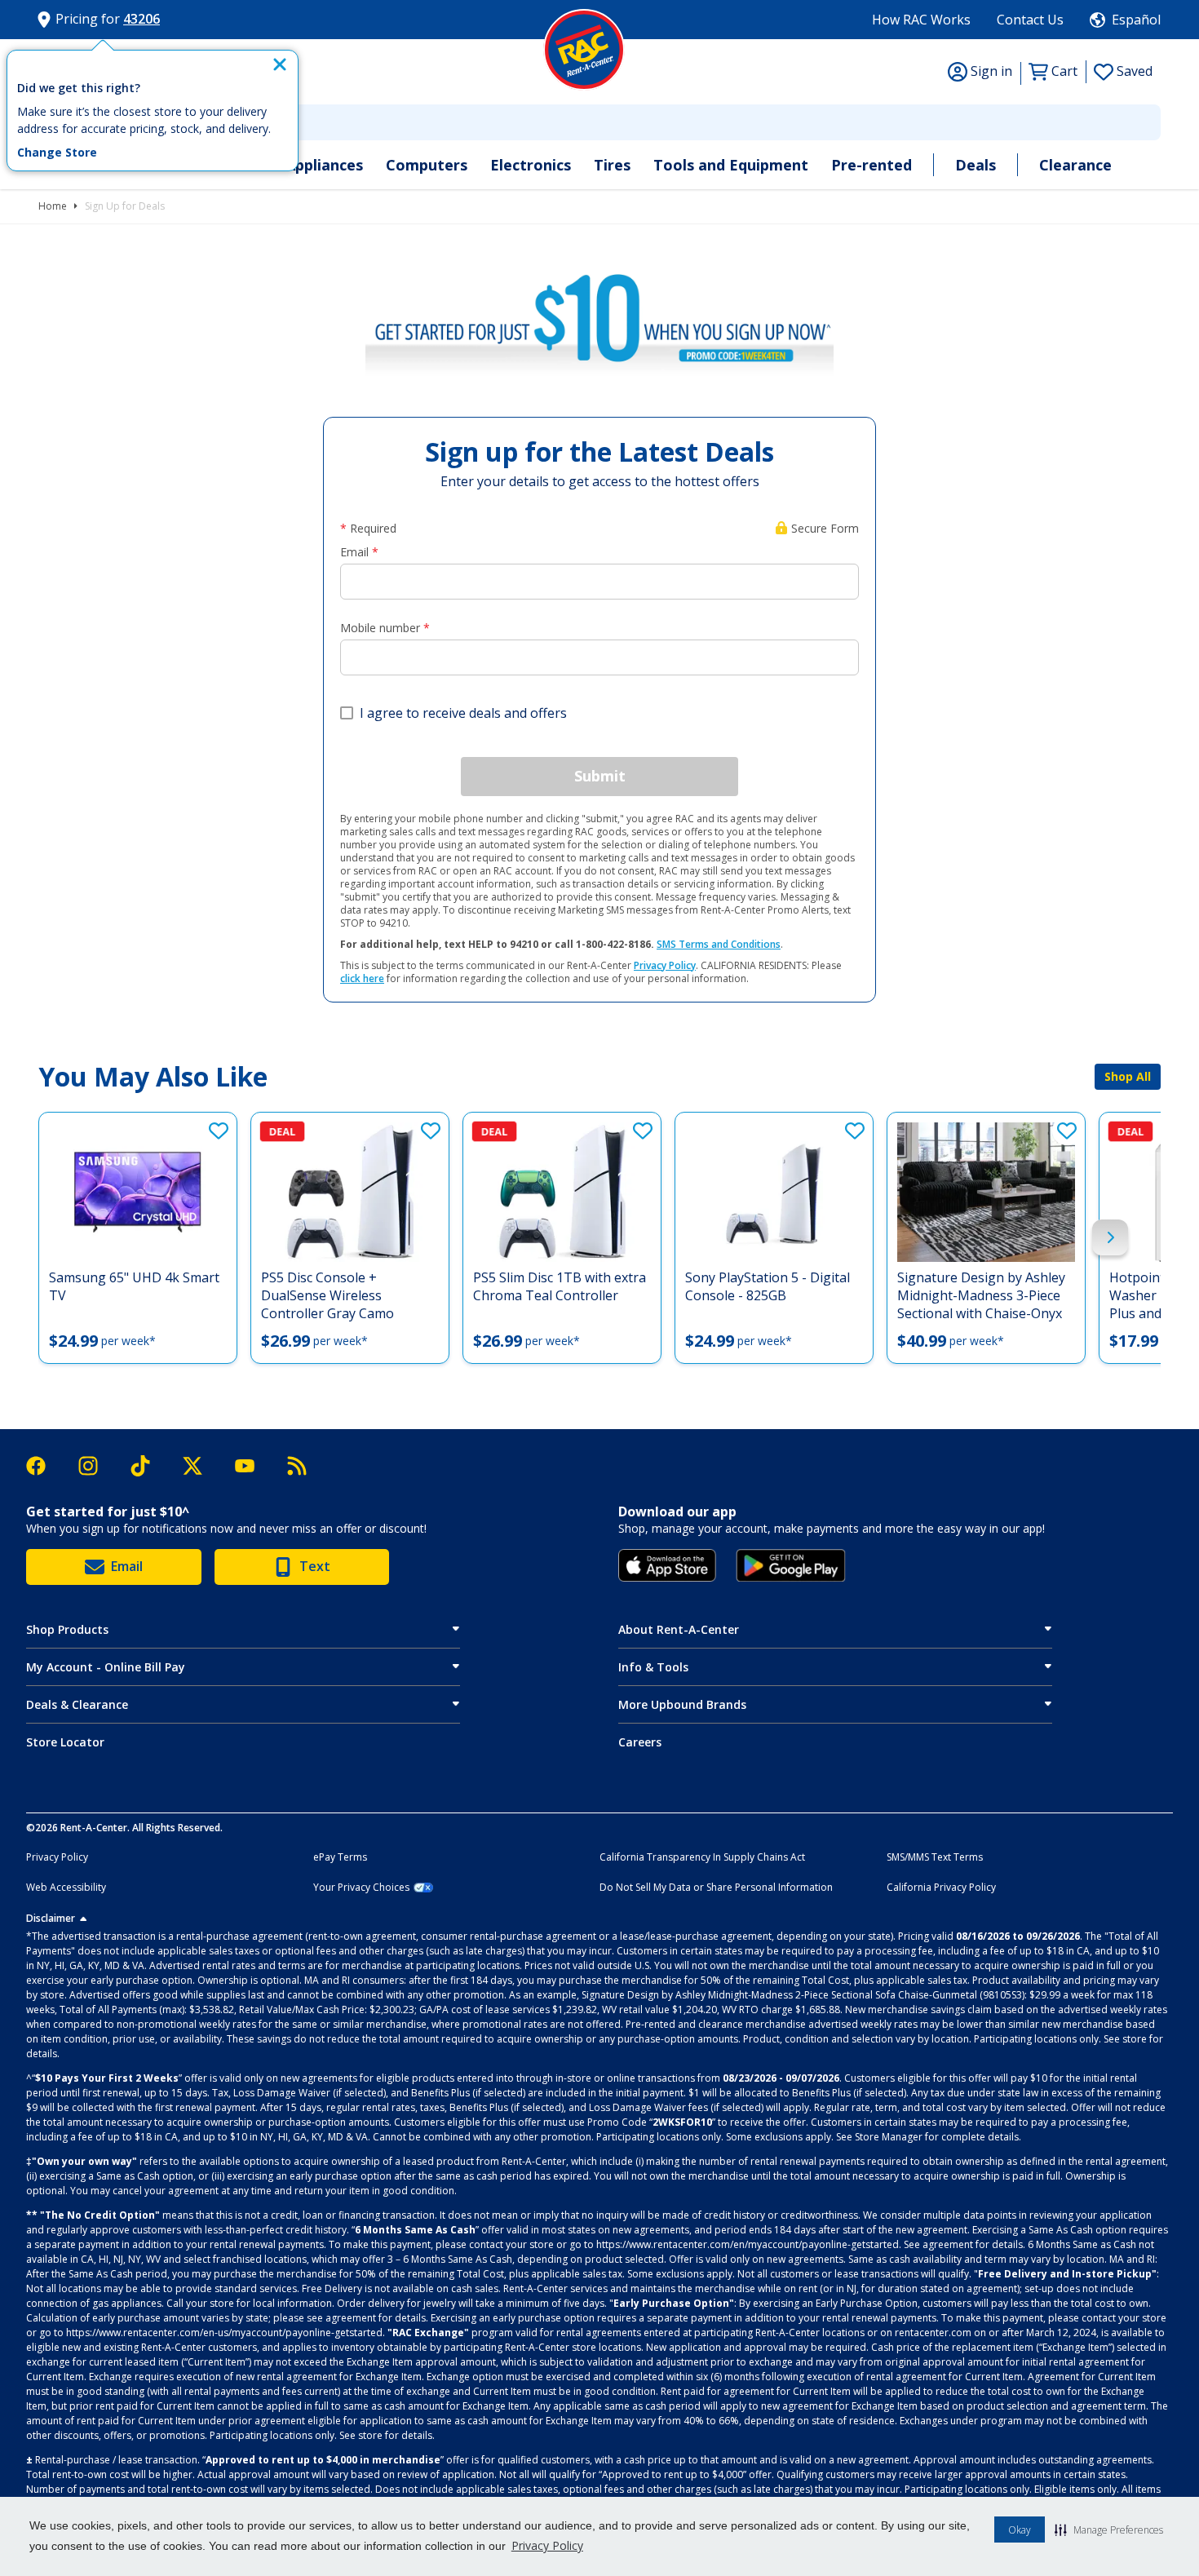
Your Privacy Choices (361, 1888)
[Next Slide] (1110, 1237)
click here (362, 978)
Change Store (57, 153)
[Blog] (297, 1466)
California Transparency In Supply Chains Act (702, 1857)
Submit (600, 776)
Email (354, 552)
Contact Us (1030, 20)
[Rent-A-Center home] (584, 50)
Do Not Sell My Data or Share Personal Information (716, 1888)
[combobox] (599, 122)
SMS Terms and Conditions (719, 944)
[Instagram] (96, 1466)
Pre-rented (872, 165)
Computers (427, 165)
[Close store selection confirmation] (280, 64)
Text (315, 1566)
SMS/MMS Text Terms (935, 1857)
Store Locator (65, 1742)
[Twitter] (201, 1466)
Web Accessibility (66, 1888)
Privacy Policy (547, 2545)
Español (1136, 20)
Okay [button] (1020, 2530)
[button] (1109, 2530)
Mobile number (380, 628)
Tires (612, 165)
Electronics (531, 165)
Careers (640, 1742)
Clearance (1075, 165)
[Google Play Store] (791, 1565)
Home (53, 206)
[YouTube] (253, 1466)
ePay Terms (340, 1857)
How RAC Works (921, 20)
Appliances (324, 165)
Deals (976, 165)
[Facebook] (44, 1466)
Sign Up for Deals (125, 206)
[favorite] (219, 1131)
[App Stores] (667, 1565)
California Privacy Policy (941, 1888)
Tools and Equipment (731, 165)
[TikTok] (148, 1466)
